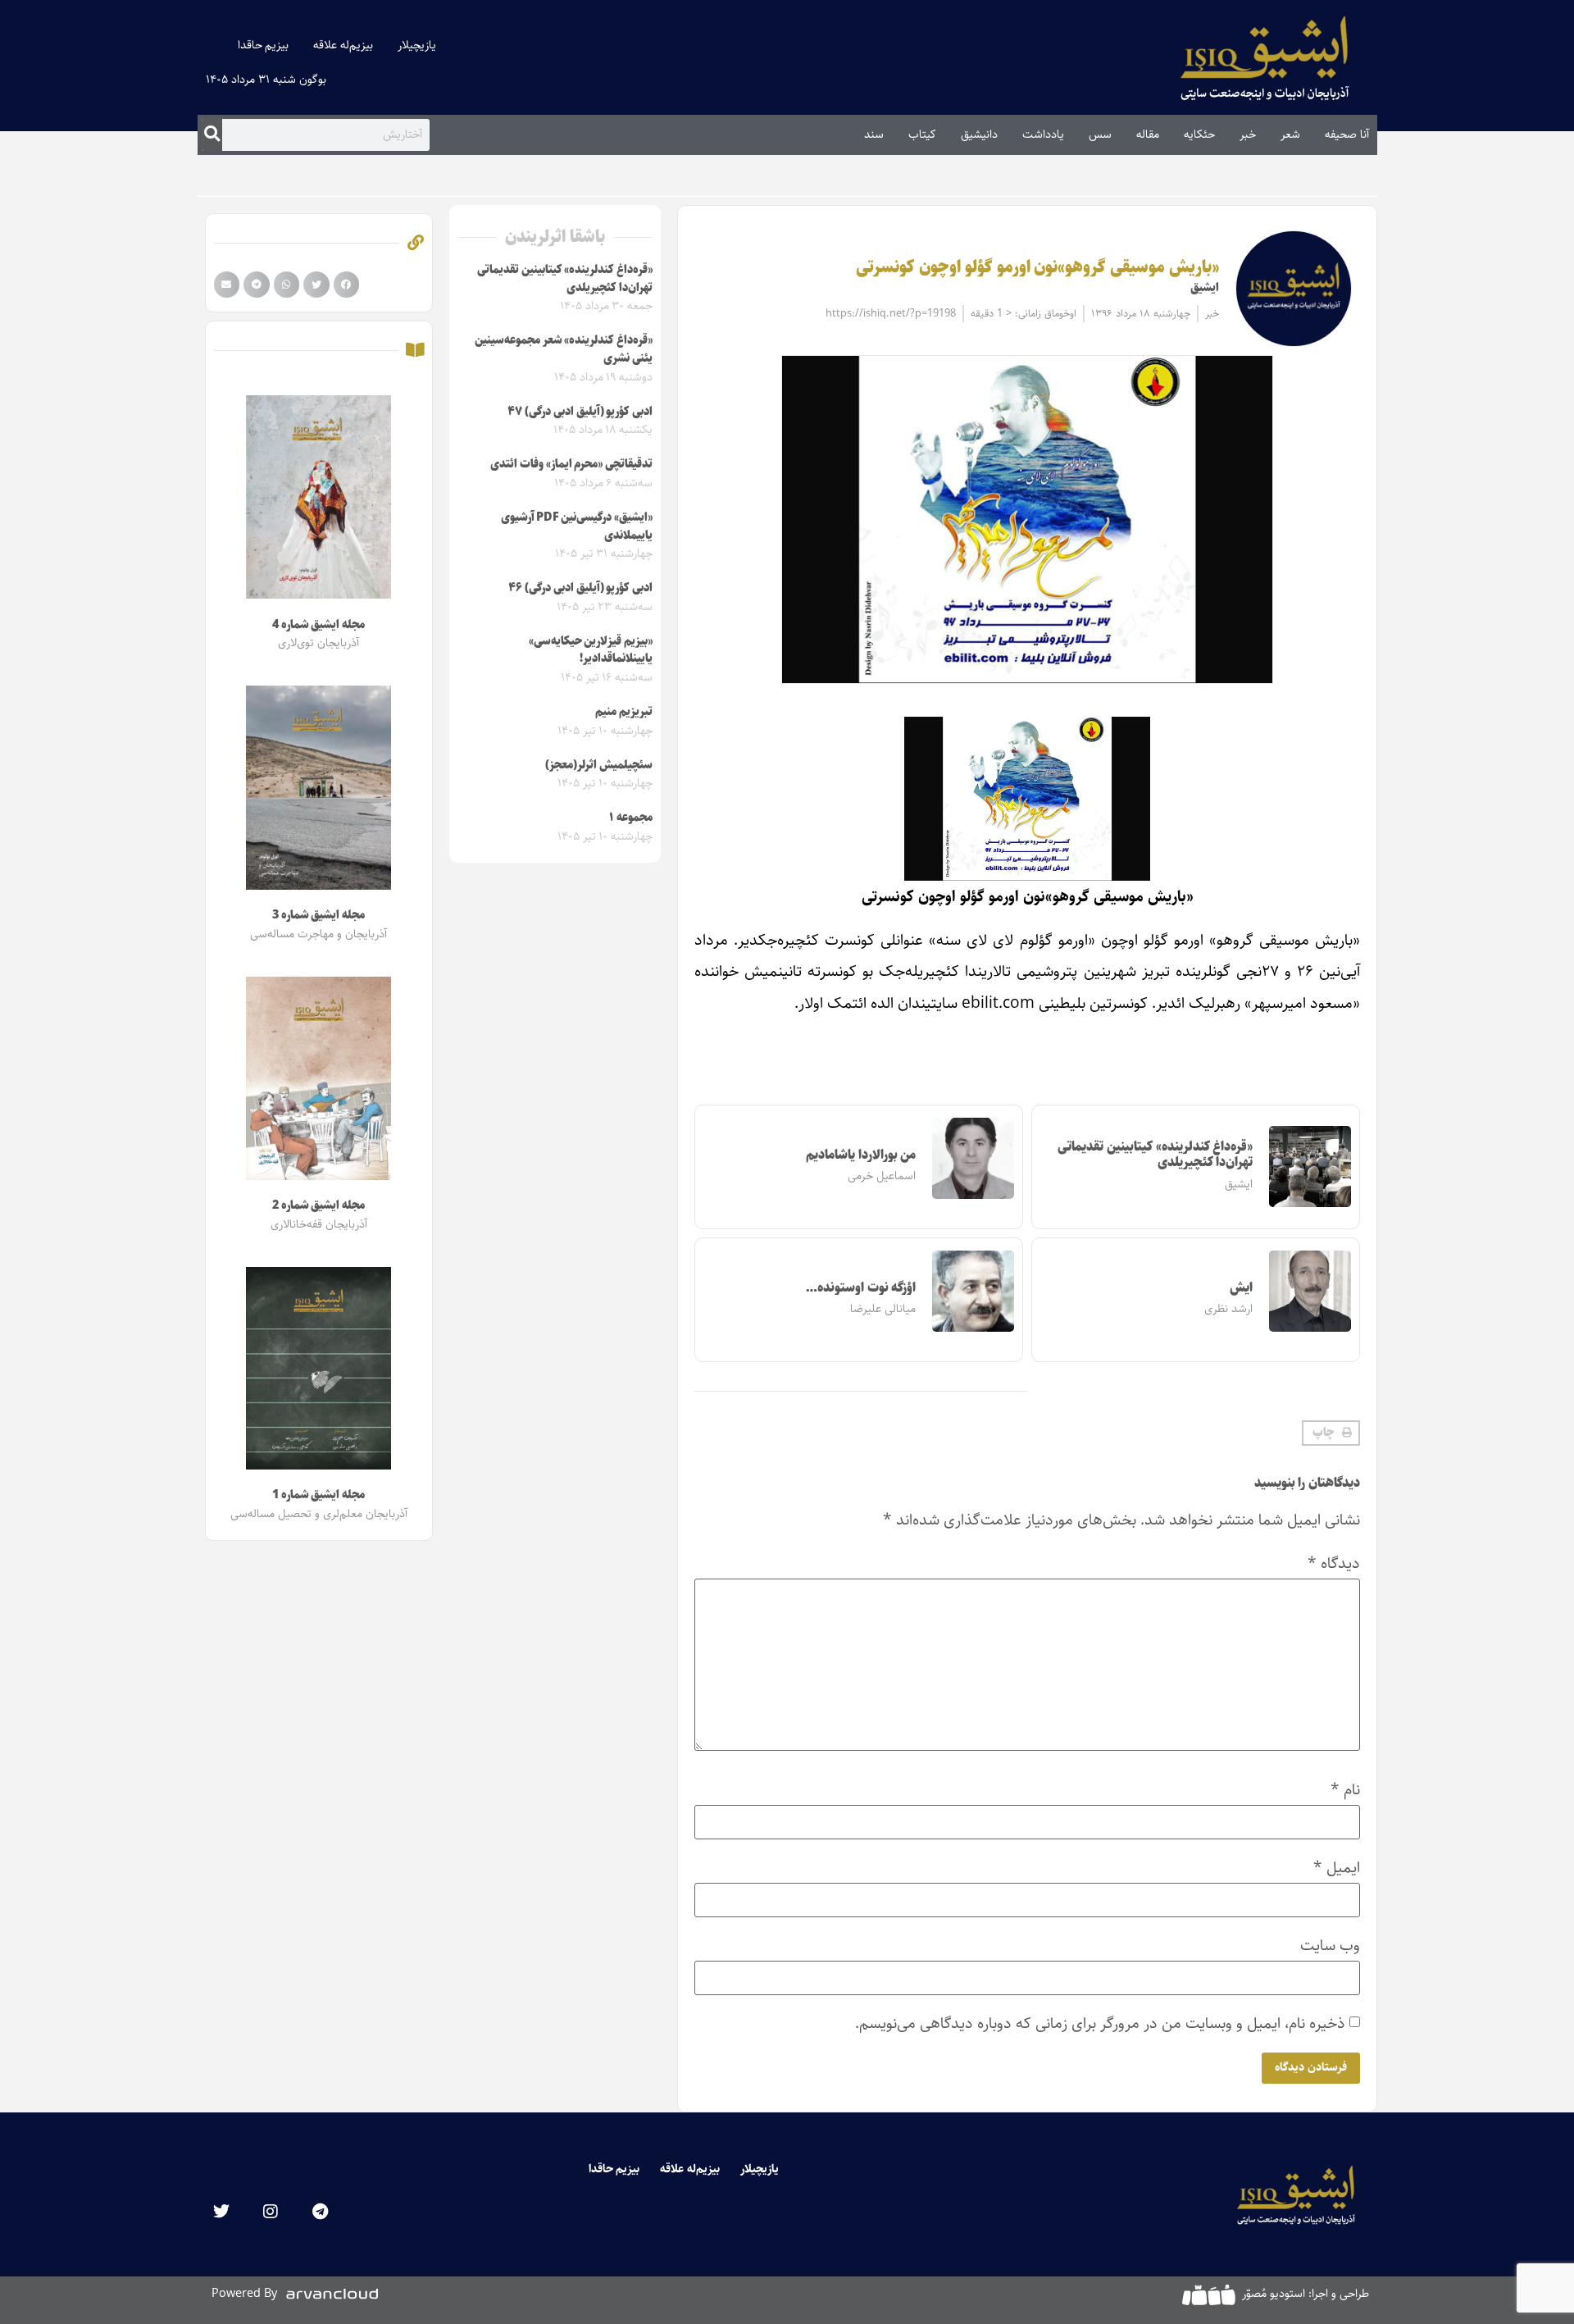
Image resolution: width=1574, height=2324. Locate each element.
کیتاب (922, 134)
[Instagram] (271, 2212)
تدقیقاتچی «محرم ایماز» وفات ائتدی (571, 464)
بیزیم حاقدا (264, 45)
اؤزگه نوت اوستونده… (861, 1288)
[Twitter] (221, 2212)
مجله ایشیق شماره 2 (318, 1205)
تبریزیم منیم (624, 712)
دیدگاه (1334, 1563)
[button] (1331, 1433)
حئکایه (1199, 134)
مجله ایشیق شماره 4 (318, 625)
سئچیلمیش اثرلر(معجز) (599, 765)
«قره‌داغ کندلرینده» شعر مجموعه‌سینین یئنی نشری (564, 349)
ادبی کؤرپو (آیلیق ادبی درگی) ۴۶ (580, 588)
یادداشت (1043, 134)
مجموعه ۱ (631, 818)
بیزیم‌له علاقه (343, 45)
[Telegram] (320, 2212)
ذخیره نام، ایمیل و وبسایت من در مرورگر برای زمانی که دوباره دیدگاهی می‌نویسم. (1100, 2023)
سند (874, 134)
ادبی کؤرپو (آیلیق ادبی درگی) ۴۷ (580, 412)
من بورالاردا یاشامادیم (861, 1155)
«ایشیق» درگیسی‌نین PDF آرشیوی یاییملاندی (577, 526)
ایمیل (1337, 1868)
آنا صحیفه (1347, 134)
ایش (1241, 1288)
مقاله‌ (1148, 134)
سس (1100, 134)
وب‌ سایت (1330, 1946)
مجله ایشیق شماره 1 (318, 1495)
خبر (1248, 134)
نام (1345, 1790)
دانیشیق (979, 134)
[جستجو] (212, 134)
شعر (1290, 134)
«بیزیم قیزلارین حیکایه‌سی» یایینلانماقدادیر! (591, 650)
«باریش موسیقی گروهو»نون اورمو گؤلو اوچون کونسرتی (1037, 267)
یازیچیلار (417, 45)
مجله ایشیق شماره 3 (318, 915)
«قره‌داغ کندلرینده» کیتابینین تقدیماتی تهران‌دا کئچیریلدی (1155, 1155)
